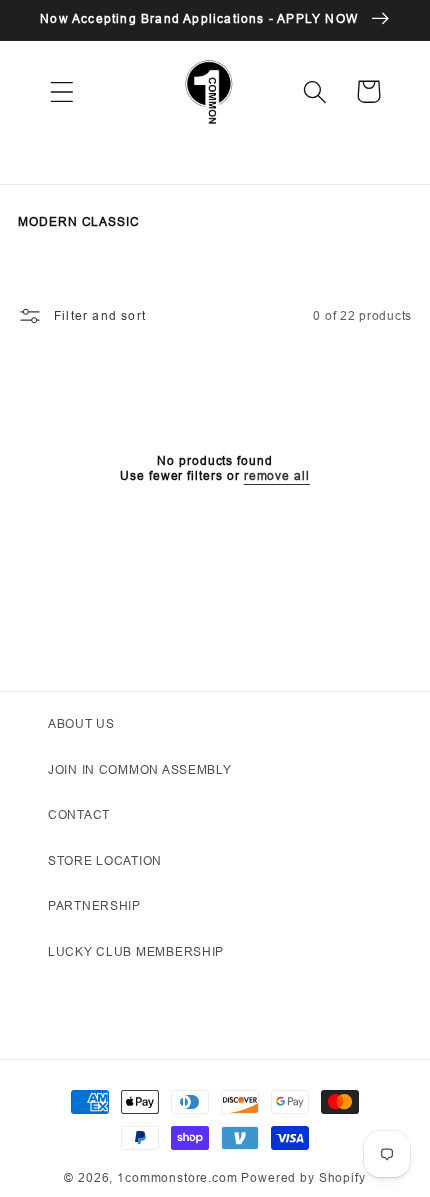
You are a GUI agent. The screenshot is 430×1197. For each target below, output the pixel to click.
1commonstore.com (177, 1177)
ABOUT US (81, 723)
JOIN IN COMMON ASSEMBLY (140, 769)
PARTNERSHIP (94, 905)
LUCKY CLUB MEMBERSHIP (136, 951)
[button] (62, 91)
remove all (277, 476)
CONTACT (79, 814)
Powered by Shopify (303, 1177)
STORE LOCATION (105, 860)
